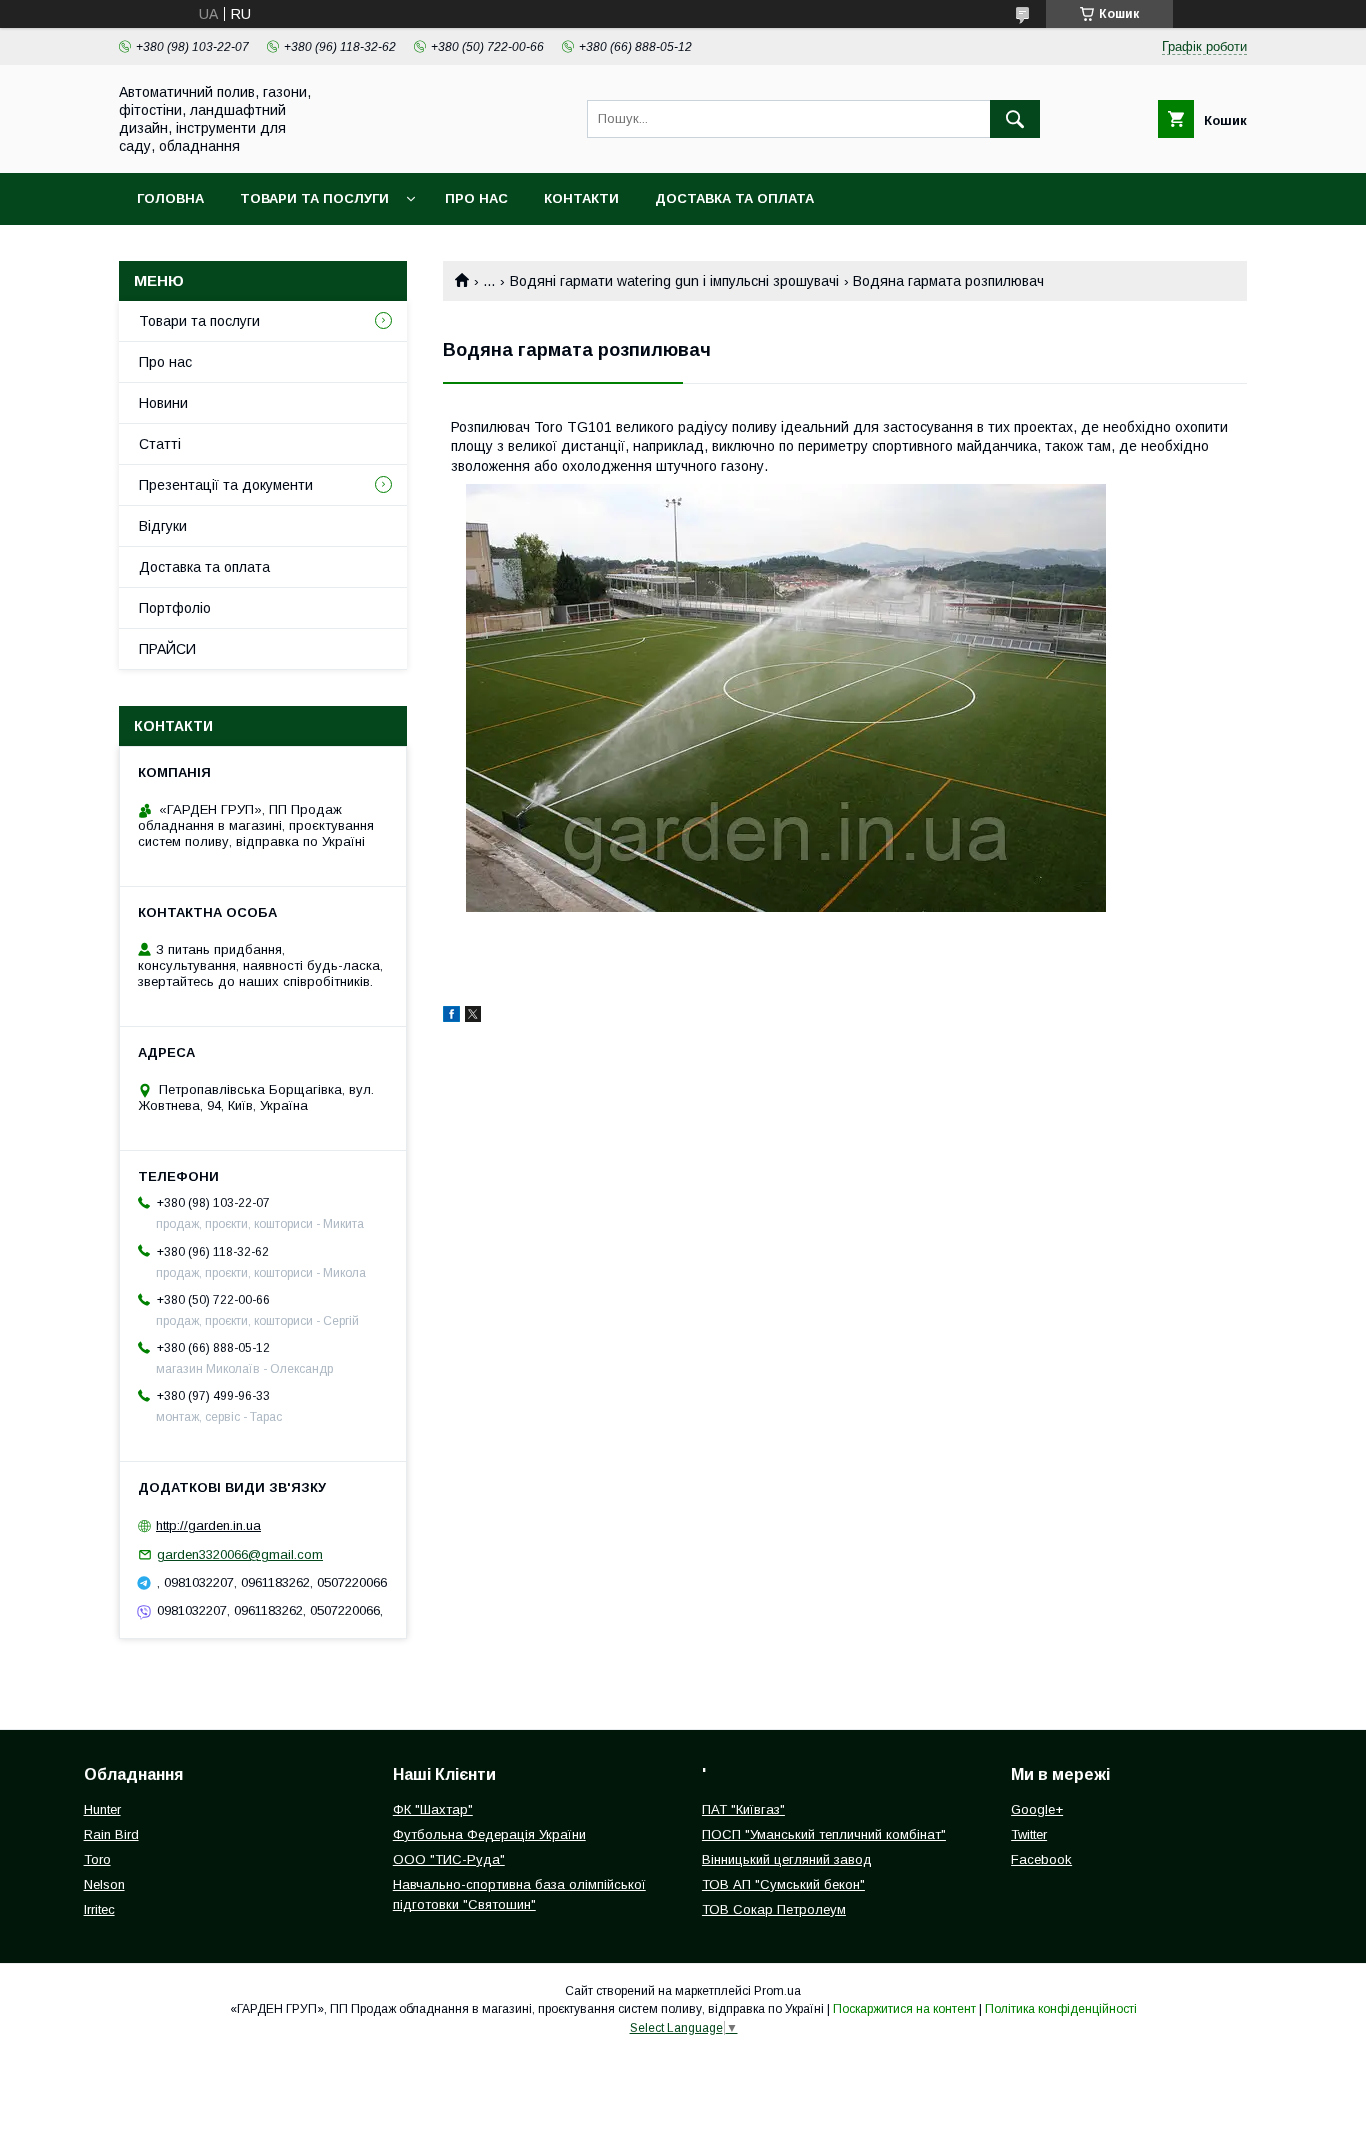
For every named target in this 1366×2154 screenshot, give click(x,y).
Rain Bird (111, 1834)
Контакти (581, 198)
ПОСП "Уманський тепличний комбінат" (824, 1834)
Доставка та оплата (734, 198)
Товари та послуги (314, 198)
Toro (97, 1859)
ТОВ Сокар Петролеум (774, 1909)
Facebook (1041, 1859)
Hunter (102, 1809)
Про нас (476, 198)
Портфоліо (175, 608)
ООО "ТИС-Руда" (449, 1859)
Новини (163, 403)
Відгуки (163, 526)
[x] (473, 1017)
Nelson (104, 1884)
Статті (160, 444)
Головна (170, 198)
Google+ (1037, 1809)
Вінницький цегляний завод (787, 1859)
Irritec (99, 1909)
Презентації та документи (226, 485)
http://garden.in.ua (208, 1525)
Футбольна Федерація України (489, 1834)
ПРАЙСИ (167, 649)
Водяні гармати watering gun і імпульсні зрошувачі (674, 281)
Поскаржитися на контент (904, 2009)
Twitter (1029, 1834)
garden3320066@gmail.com (240, 1554)
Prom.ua (777, 1991)
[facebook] (451, 1017)
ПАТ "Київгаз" (743, 1809)
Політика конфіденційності (1061, 2009)
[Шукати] (1015, 119)
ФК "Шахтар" (433, 1809)
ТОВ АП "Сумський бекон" (783, 1884)
